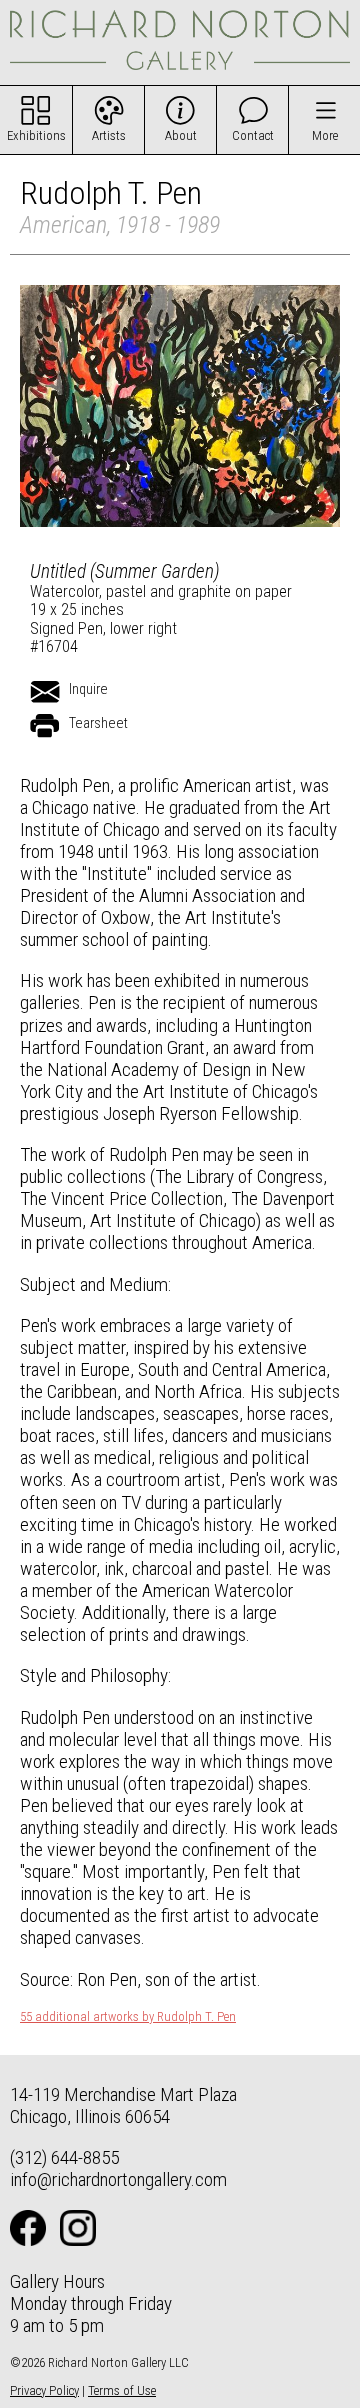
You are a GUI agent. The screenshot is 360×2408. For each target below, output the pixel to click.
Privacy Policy (44, 2390)
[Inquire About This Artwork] (45, 692)
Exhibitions (36, 135)
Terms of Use (122, 2390)
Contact (253, 135)
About (181, 135)
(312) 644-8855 (64, 2157)
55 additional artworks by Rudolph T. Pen (128, 2017)
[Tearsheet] (45, 726)
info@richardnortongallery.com (118, 2179)
